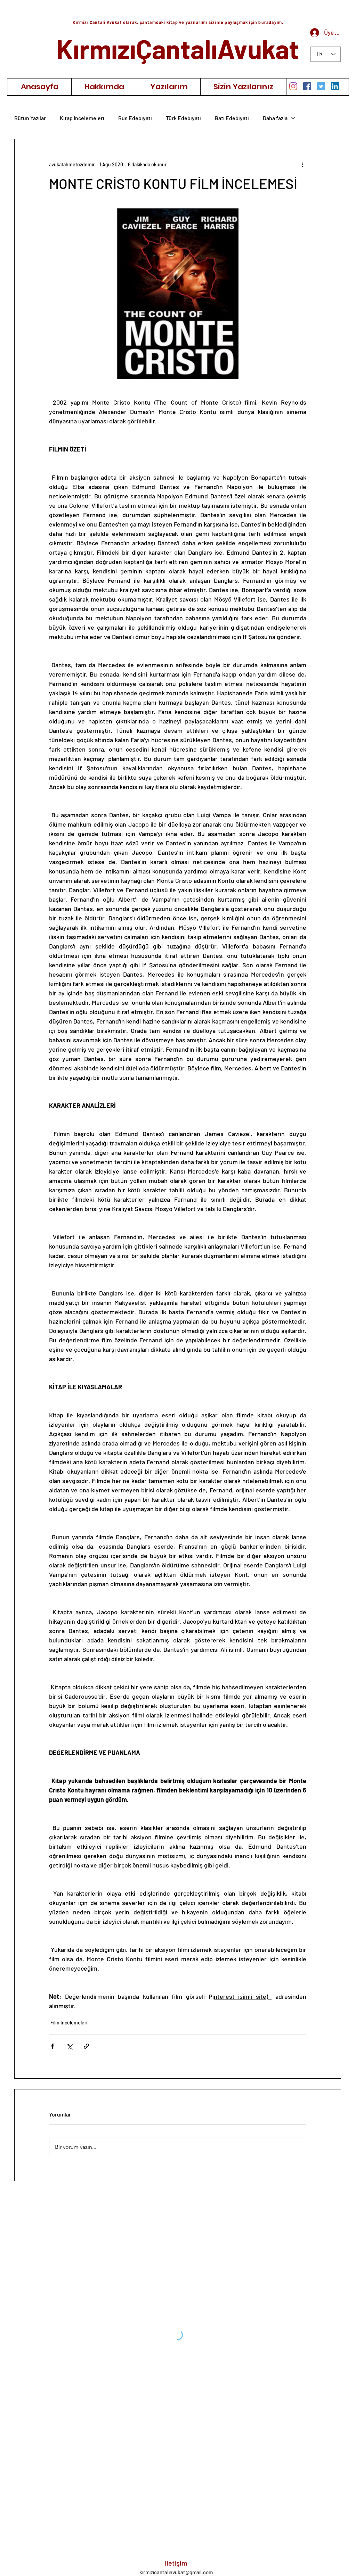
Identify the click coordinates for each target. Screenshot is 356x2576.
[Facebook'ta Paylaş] (52, 2046)
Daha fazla (275, 118)
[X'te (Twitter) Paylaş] (69, 2046)
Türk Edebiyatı (183, 118)
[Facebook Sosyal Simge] (307, 86)
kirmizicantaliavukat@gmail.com (176, 2572)
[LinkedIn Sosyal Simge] (335, 86)
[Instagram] (293, 86)
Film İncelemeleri (69, 2023)
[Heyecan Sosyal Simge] (321, 86)
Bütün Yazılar (30, 118)
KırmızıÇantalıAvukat (178, 48)
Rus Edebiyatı (135, 118)
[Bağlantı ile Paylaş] (86, 2046)
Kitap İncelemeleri (82, 118)
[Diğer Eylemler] (302, 164)
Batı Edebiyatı (232, 118)
